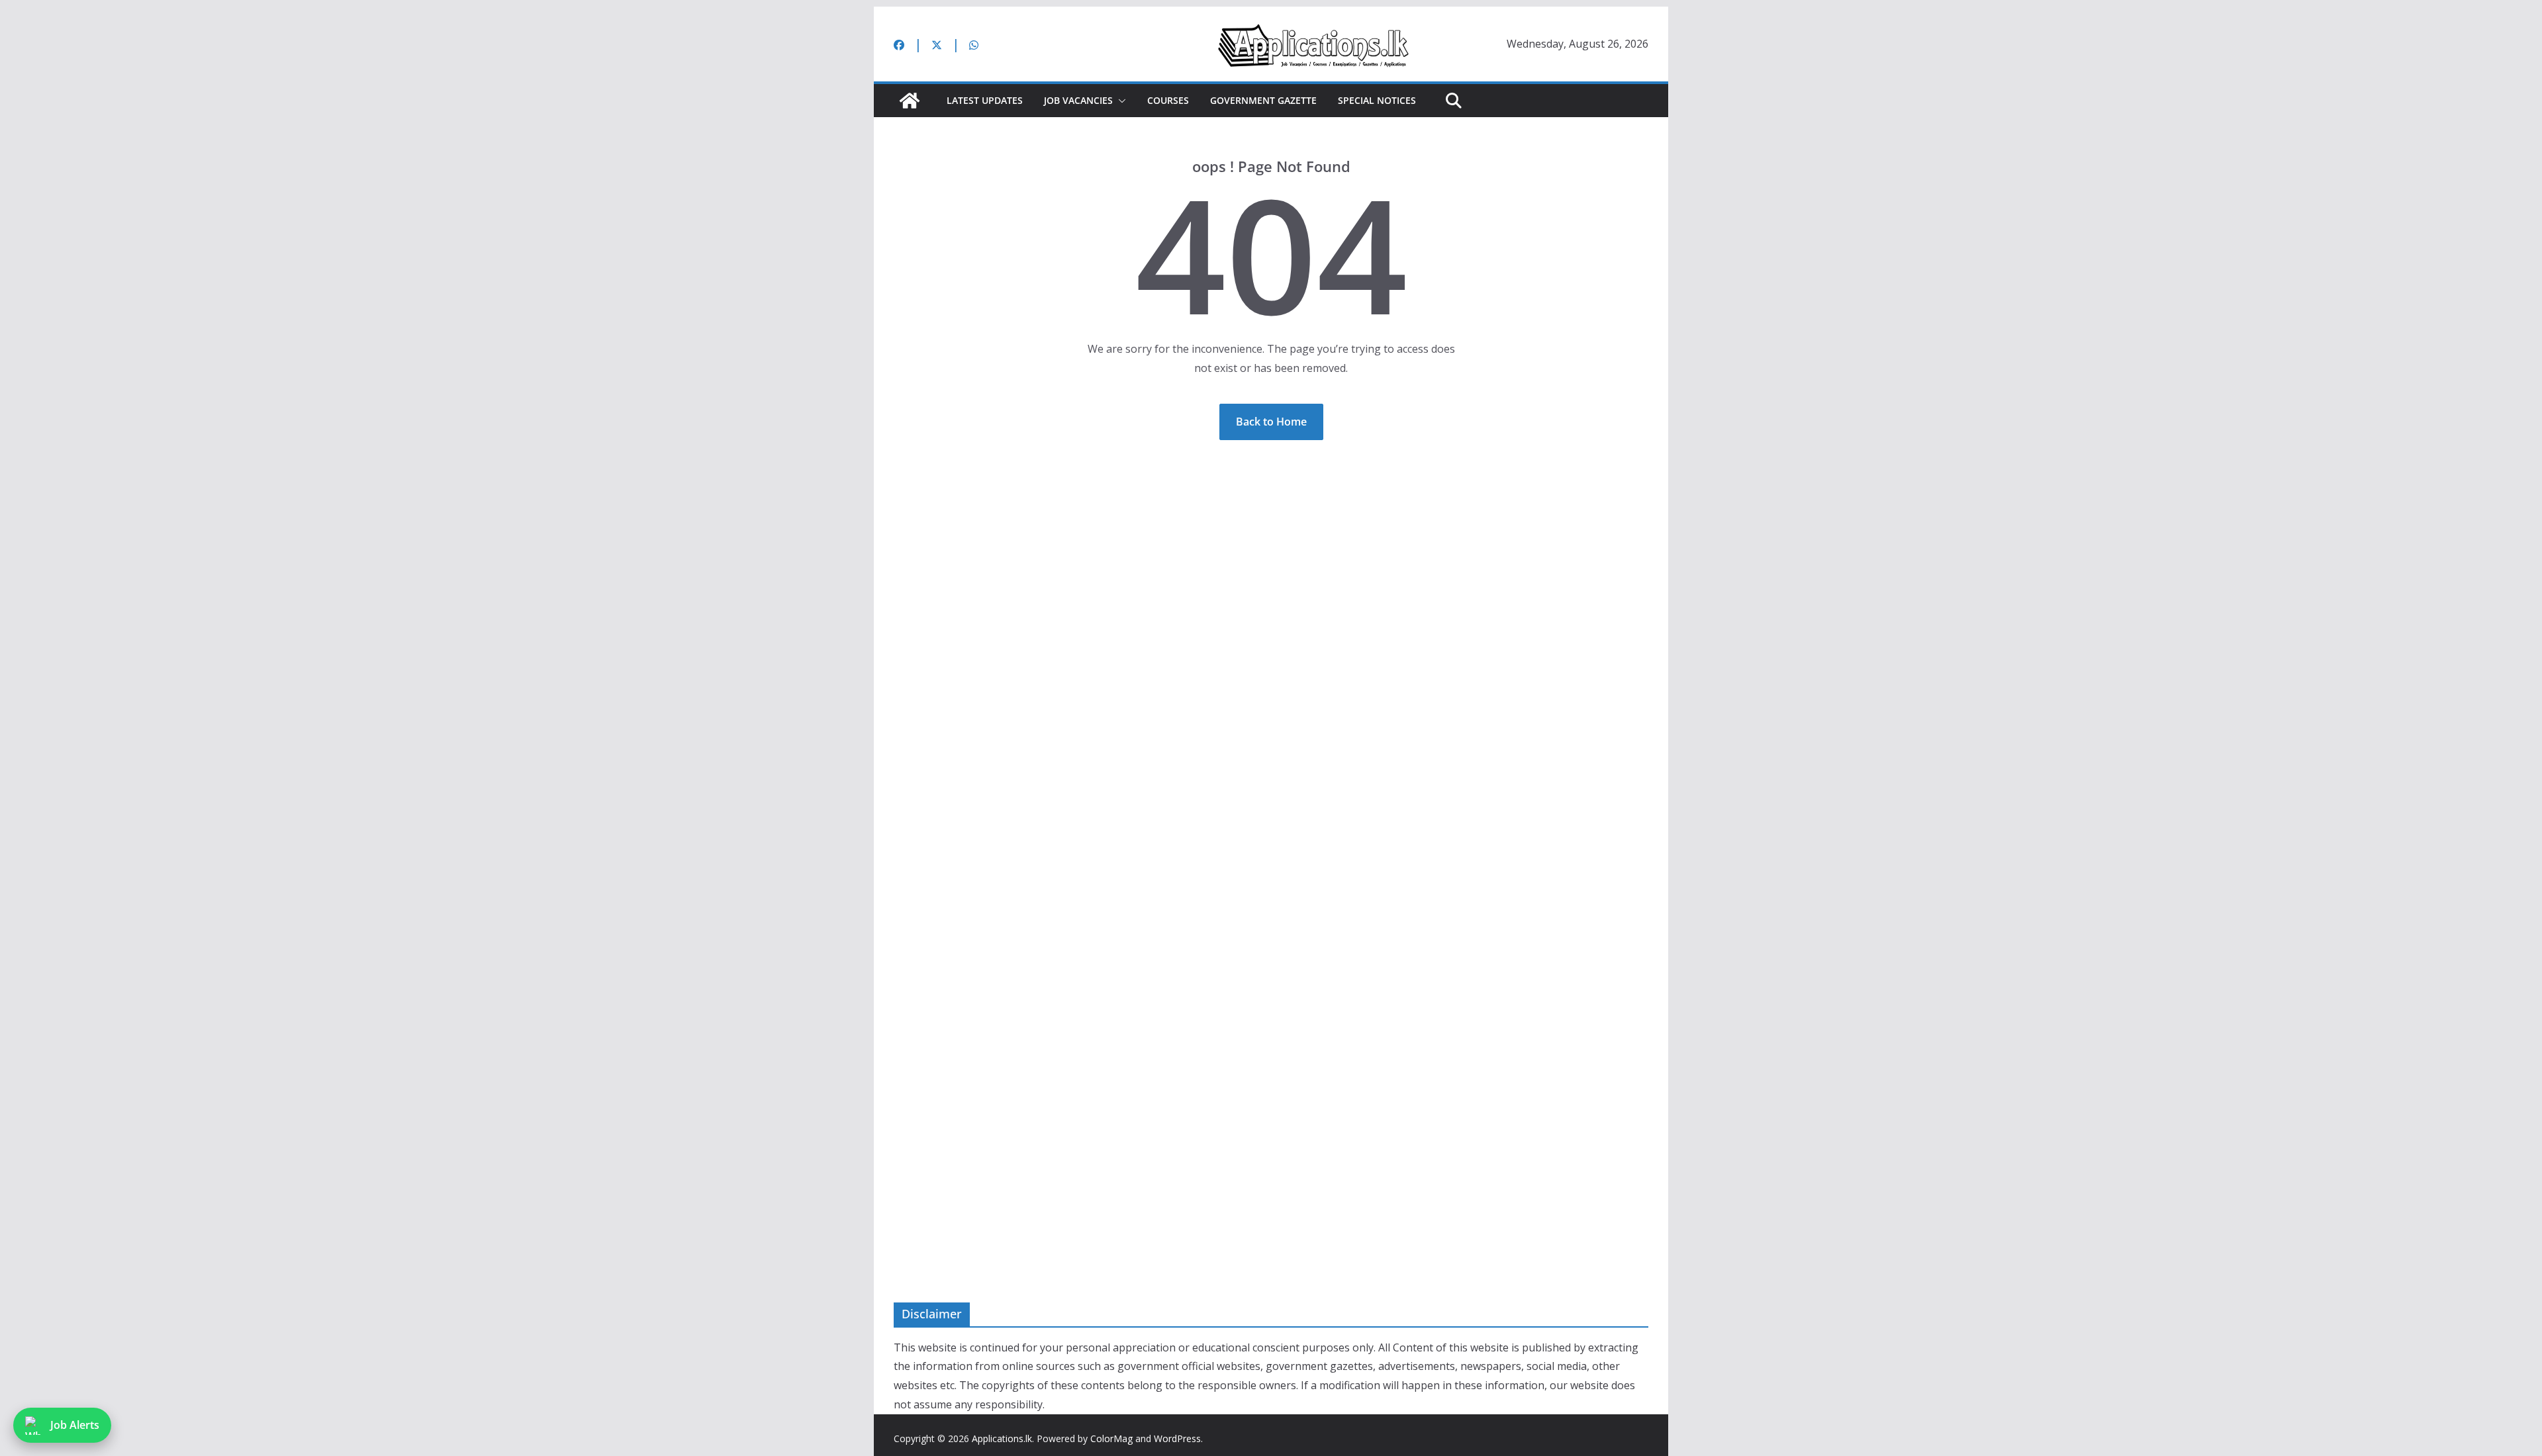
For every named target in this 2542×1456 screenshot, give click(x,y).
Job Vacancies (1078, 100)
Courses (1168, 100)
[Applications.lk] (910, 101)
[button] (1119, 101)
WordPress (1177, 1438)
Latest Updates (985, 100)
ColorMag (1111, 1438)
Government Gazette (1263, 100)
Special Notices (1377, 100)
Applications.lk (1002, 1438)
